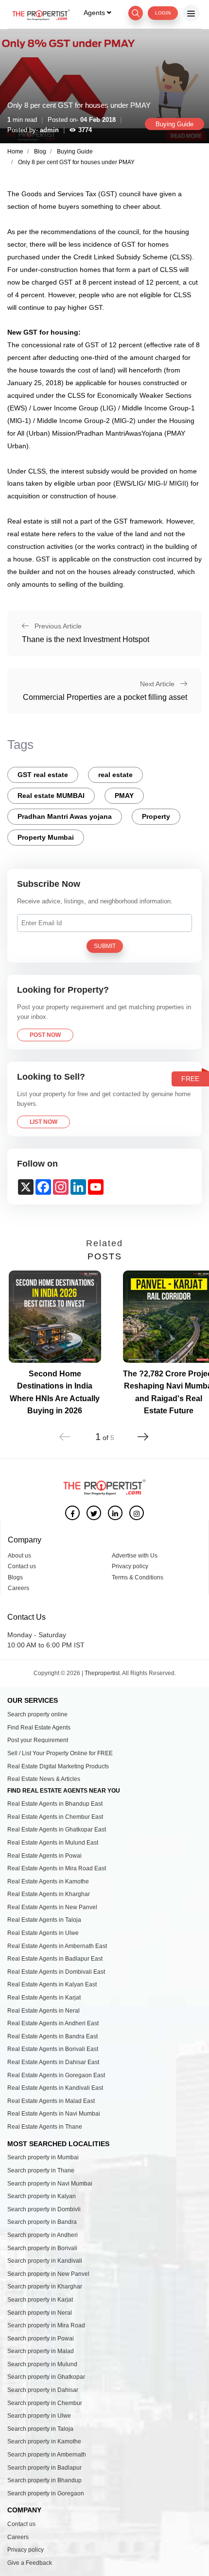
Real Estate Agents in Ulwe (43, 1933)
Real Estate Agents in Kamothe (48, 1881)
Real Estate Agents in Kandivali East (55, 2088)
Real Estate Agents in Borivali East (53, 2049)
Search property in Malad (41, 2351)
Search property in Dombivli (44, 2209)
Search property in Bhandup (44, 2480)
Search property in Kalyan (42, 2196)
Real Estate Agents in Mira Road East (57, 1868)
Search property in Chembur (45, 2403)
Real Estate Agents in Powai (44, 1856)
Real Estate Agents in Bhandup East (55, 1804)
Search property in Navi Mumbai (50, 2184)
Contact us (22, 1566)
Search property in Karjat (40, 2300)
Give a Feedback (30, 2563)
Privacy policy (130, 1566)
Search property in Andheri (43, 2235)
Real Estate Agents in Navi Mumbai (54, 2114)
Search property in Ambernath (47, 2455)
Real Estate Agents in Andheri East (53, 2023)
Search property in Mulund (42, 2364)
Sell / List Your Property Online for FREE (60, 1753)
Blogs (15, 1577)
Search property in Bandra (42, 2222)
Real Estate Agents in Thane (45, 2127)
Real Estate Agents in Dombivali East (56, 1972)
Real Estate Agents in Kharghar (49, 1894)
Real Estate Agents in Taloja (44, 1920)
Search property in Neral (40, 2313)
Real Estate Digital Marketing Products (58, 1766)
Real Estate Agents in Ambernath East (57, 1946)
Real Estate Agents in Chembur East (55, 1817)
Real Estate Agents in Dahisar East (53, 2062)
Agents (95, 13)
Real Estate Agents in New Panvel (52, 1907)
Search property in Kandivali (45, 2261)
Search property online (37, 1714)
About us (19, 1556)
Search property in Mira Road (46, 2325)
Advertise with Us (135, 1556)
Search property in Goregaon (46, 2493)
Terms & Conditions (138, 1577)
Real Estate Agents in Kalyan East (52, 1984)
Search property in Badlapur (44, 2468)
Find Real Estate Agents (39, 1728)
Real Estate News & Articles (44, 1779)
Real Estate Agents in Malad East (51, 2101)
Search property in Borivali (42, 2248)
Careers (18, 1588)
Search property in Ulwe (39, 2416)
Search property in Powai (41, 2339)
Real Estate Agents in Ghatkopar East (57, 1830)
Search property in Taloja (40, 2429)
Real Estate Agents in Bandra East (52, 2036)
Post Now (45, 1035)
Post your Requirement (38, 1740)
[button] (143, 1431)
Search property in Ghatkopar (46, 2377)
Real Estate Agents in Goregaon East (56, 2075)
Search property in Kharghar (45, 2287)
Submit (105, 946)
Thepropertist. (103, 1673)
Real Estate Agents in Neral (44, 2011)
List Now (44, 1122)
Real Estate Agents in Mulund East (53, 1843)
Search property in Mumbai (43, 2157)
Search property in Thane (41, 2170)
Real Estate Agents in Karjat (44, 1998)
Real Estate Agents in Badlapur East (55, 1959)
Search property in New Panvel (48, 2274)
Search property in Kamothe (44, 2441)
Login (163, 13)
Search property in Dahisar (43, 2390)
